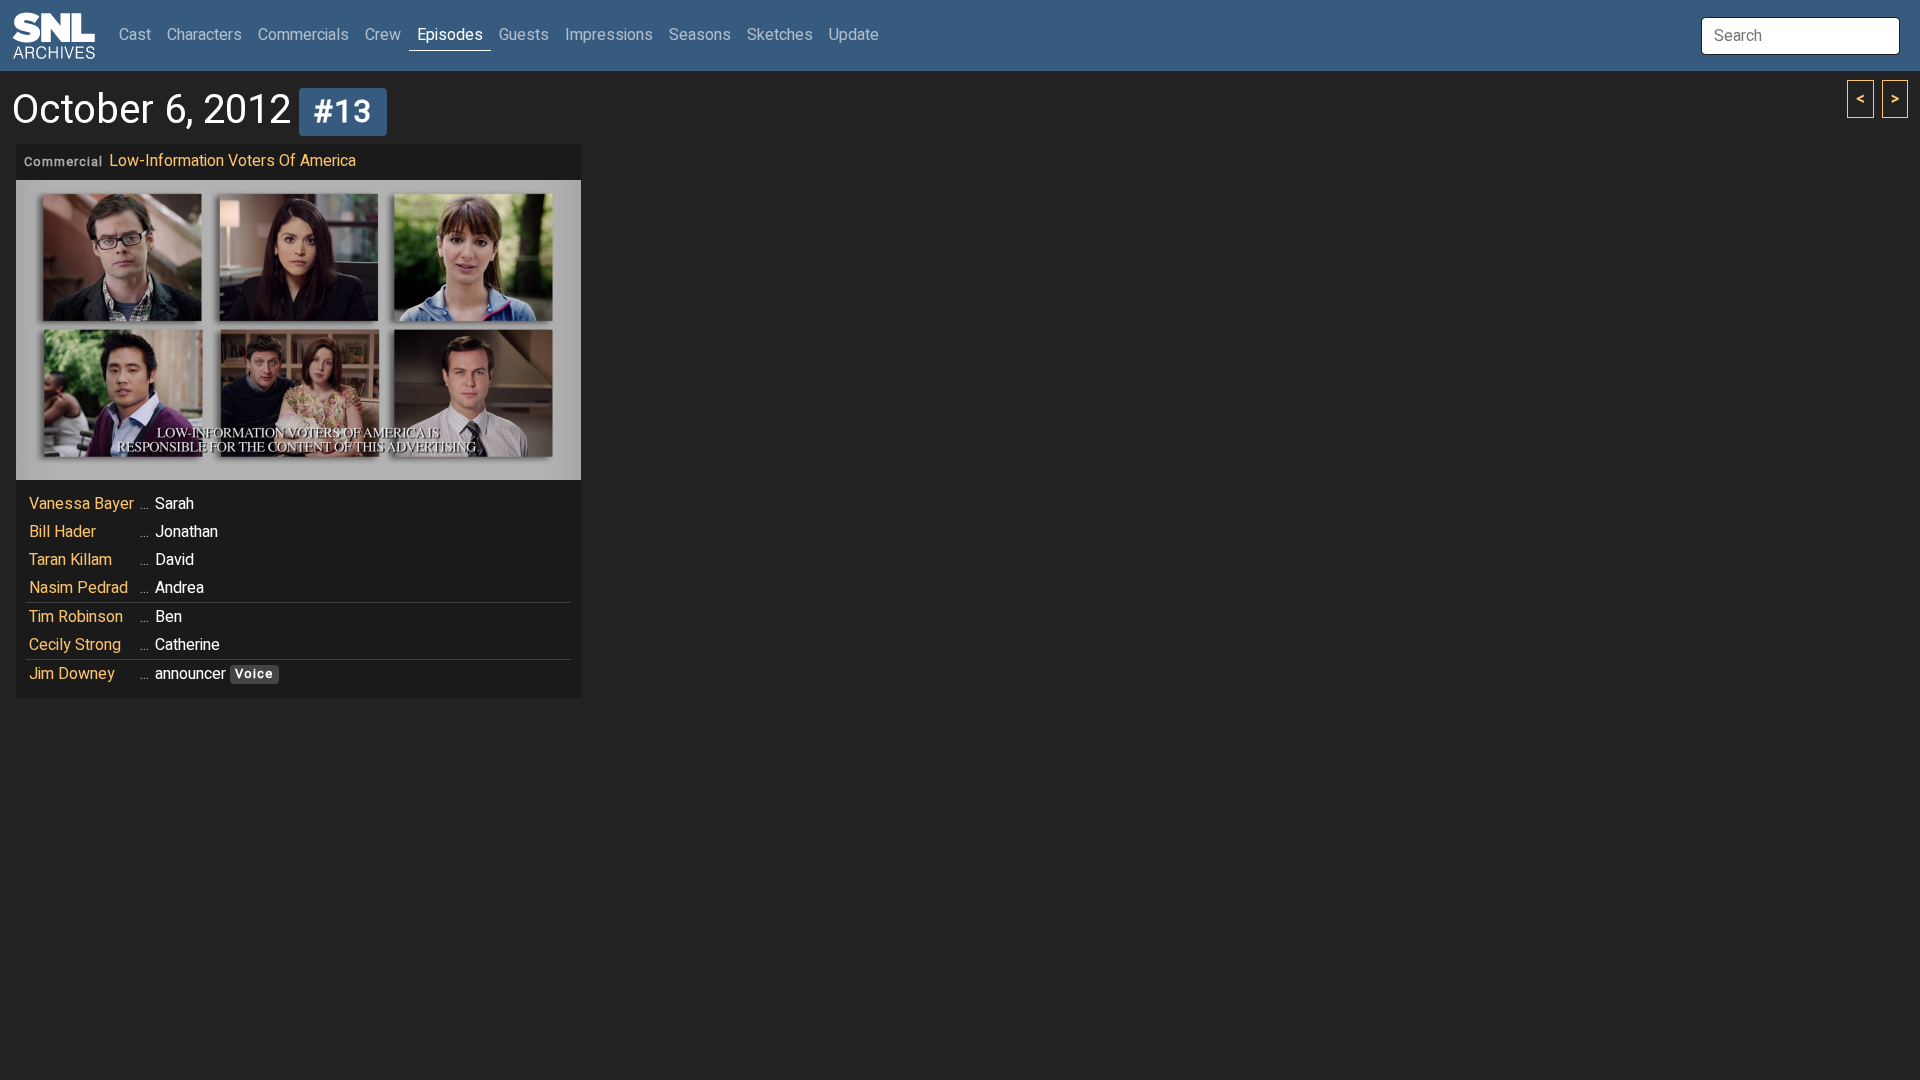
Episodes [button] (450, 35)
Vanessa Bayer (81, 504)
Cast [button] (139, 34)
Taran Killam (70, 560)
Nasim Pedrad (78, 588)
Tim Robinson (76, 617)
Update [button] (854, 35)
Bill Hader (62, 532)
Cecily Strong (75, 645)
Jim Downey (72, 674)
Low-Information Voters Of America (232, 161)
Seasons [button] (700, 35)
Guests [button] (524, 35)
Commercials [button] (303, 35)
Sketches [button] (780, 35)
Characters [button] (204, 35)
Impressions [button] (609, 35)
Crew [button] (383, 35)
